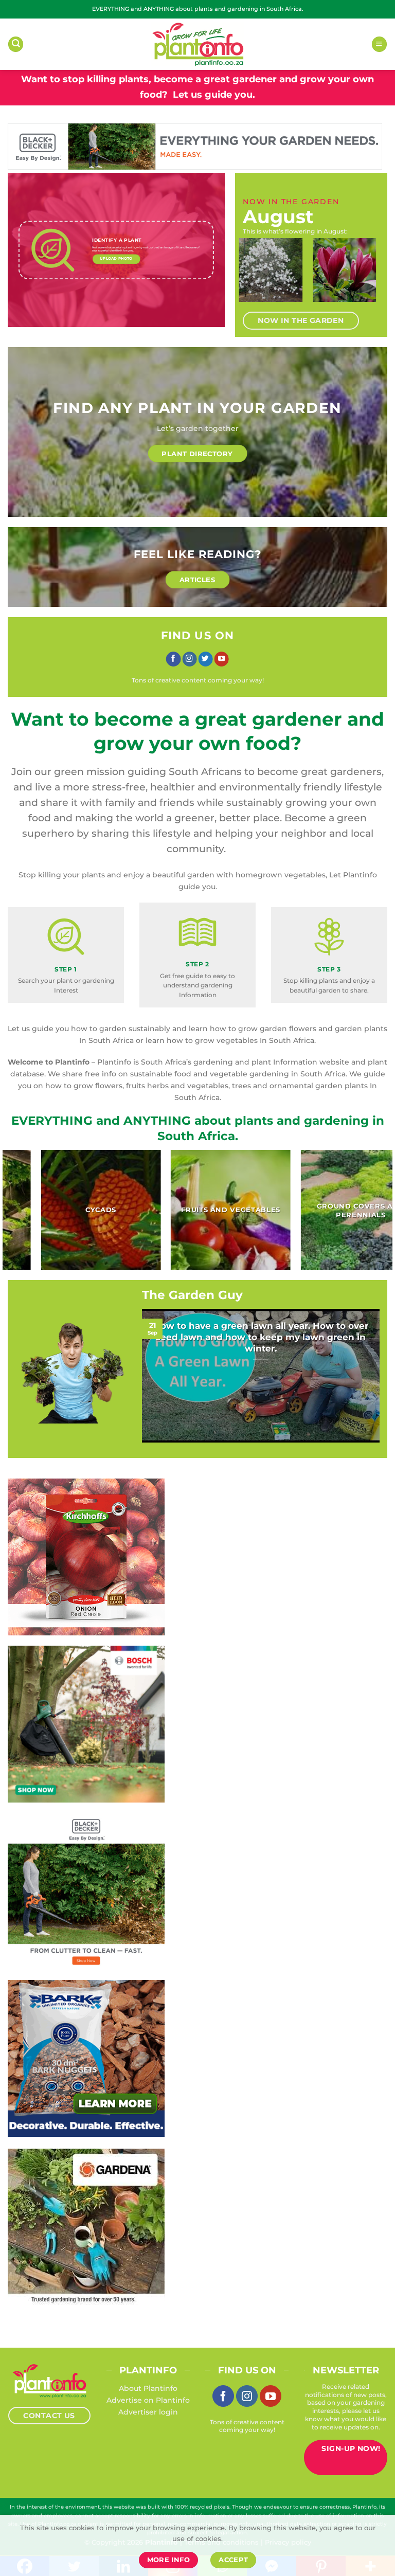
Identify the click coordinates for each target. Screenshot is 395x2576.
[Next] (369, 276)
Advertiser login (148, 2412)
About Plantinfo (148, 2388)
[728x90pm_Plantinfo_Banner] (195, 146)
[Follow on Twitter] (205, 659)
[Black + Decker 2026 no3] (86, 1891)
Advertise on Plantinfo (148, 2400)
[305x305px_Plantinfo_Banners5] (86, 1724)
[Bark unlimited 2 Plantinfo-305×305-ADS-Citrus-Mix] (86, 2058)
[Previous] (254, 276)
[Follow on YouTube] (222, 659)
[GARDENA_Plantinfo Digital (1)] (86, 2227)
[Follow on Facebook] (173, 659)
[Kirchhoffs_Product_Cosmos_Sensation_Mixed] (86, 1557)
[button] (16, 44)
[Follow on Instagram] (189, 659)
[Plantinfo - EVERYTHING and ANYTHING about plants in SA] (197, 44)
